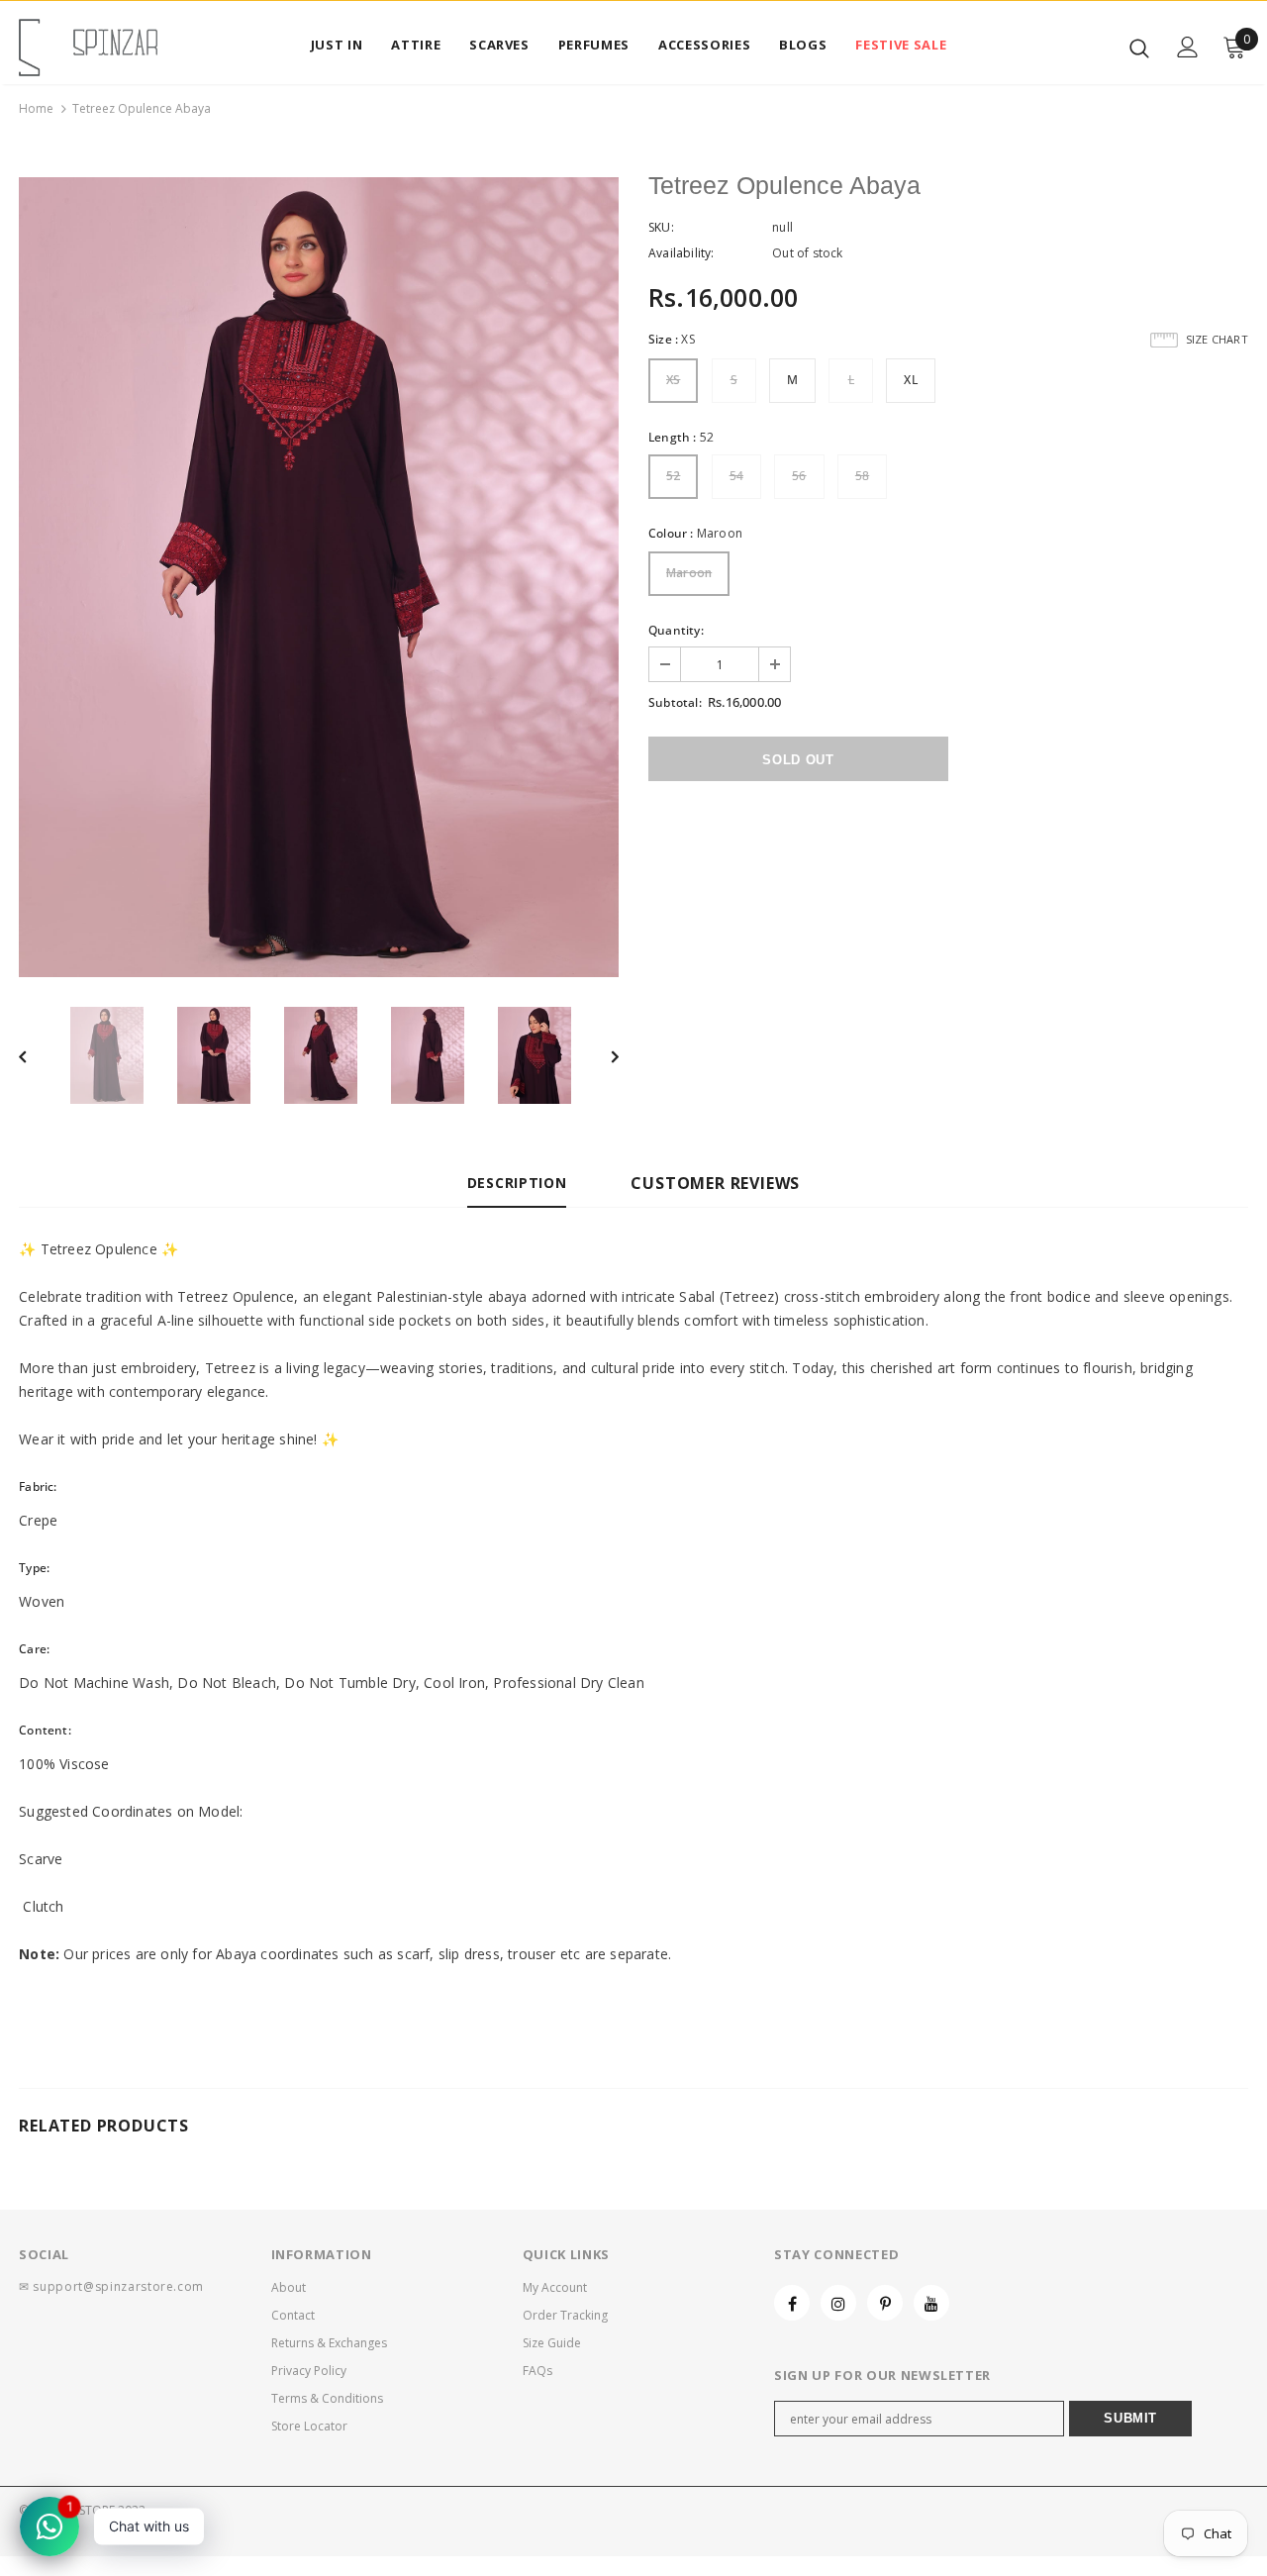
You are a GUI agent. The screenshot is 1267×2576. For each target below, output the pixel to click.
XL (910, 380)
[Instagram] (838, 2303)
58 (862, 476)
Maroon (689, 573)
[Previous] (37, 1055)
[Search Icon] (1139, 48)
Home (36, 108)
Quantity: (676, 630)
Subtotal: (675, 702)
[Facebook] (792, 2303)
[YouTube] (931, 2303)
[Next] (601, 1055)
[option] (319, 577)
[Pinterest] (885, 2303)
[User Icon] (1188, 47)
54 (736, 476)
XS (673, 380)
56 (799, 476)
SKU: (661, 227)
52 (673, 476)
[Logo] (88, 48)
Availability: (682, 253)
